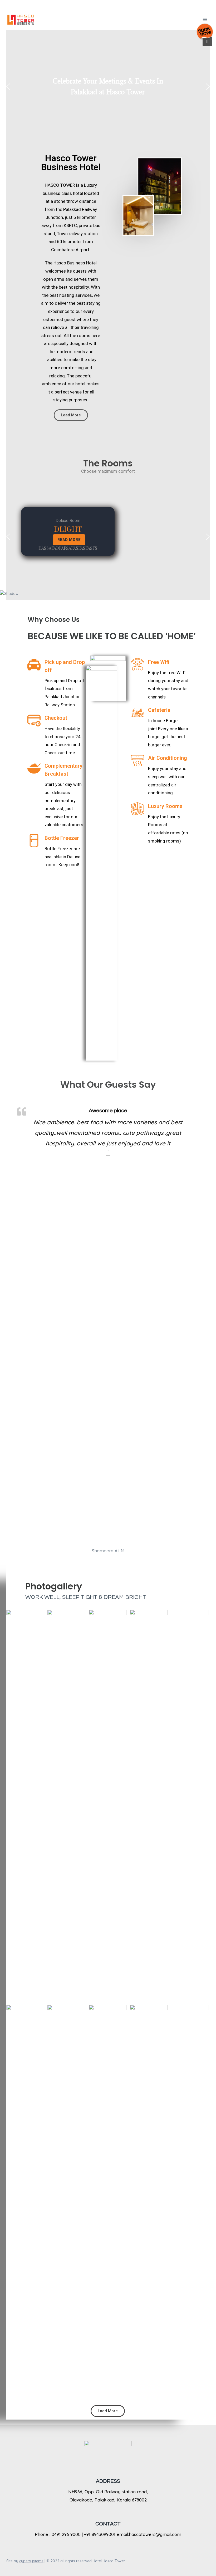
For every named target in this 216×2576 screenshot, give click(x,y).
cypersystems (31, 2561)
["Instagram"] (118, 4)
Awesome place (108, 1111)
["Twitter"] (108, 4)
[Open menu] (205, 19)
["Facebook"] (98, 4)
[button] (8, 87)
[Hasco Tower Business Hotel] (21, 19)
